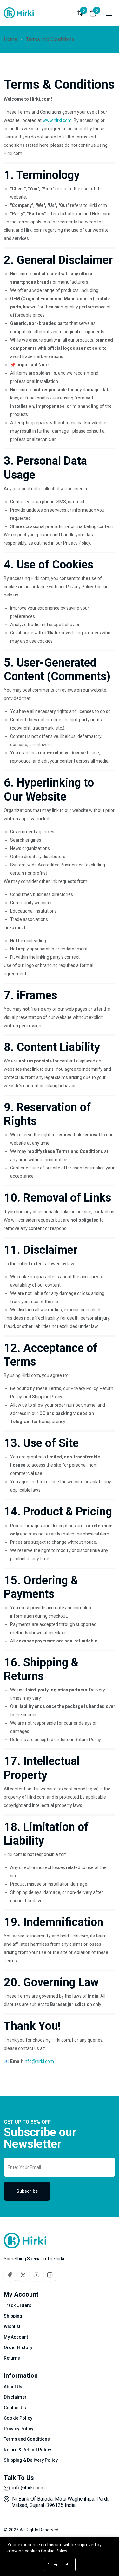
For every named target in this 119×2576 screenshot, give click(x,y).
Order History (18, 2347)
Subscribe (27, 2191)
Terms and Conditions (27, 2439)
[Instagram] (50, 2275)
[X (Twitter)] (23, 2275)
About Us (13, 2387)
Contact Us (15, 2408)
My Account (16, 2337)
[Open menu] (107, 13)
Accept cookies (61, 2564)
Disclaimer (15, 2397)
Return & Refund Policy (27, 2450)
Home (10, 39)
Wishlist (12, 2326)
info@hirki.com (28, 2488)
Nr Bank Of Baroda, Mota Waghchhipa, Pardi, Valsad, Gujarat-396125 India (61, 2502)
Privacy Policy (19, 2429)
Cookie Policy (18, 2418)
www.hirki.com (57, 120)
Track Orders (18, 2305)
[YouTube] (36, 2275)
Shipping (13, 2316)
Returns (12, 2358)
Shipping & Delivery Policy (31, 2460)
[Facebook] (10, 2275)
